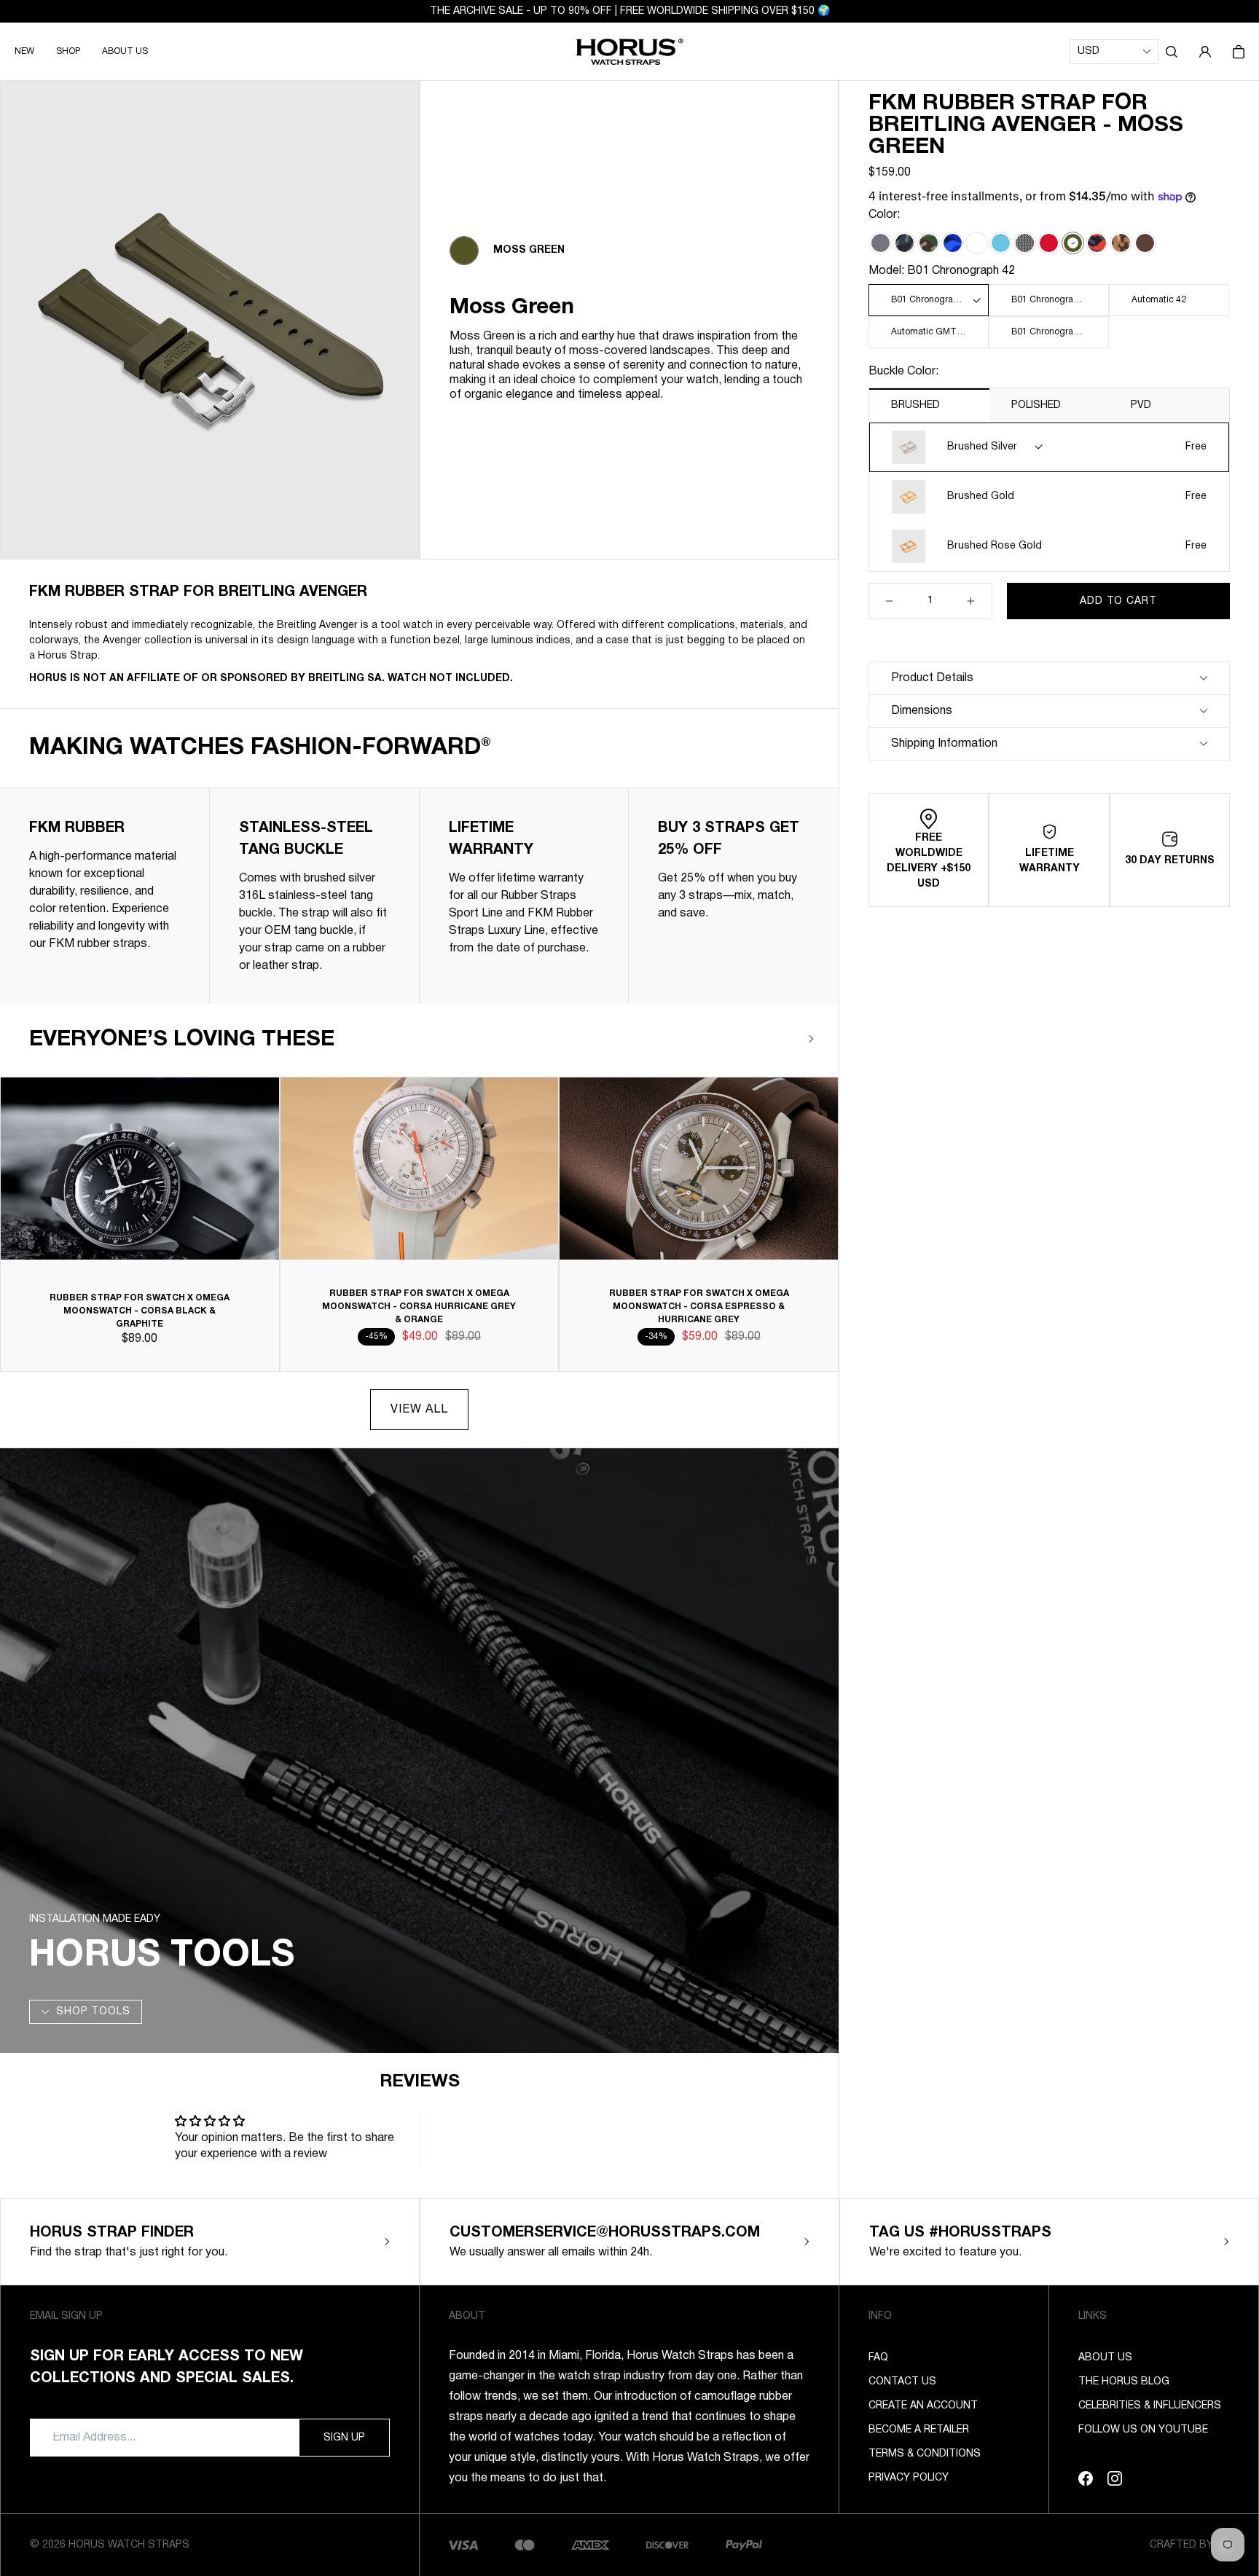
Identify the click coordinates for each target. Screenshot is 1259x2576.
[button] (1172, 52)
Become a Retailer (919, 2430)
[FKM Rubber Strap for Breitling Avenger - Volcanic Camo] (1097, 243)
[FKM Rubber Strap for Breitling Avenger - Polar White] (977, 243)
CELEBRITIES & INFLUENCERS (1150, 2406)
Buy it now (1118, 637)
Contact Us (902, 2382)
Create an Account (923, 2406)
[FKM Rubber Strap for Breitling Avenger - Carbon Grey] (880, 243)
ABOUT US (125, 51)
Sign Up (344, 2438)
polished (1036, 405)
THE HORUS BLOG (1124, 2382)
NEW (24, 51)
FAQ (878, 2358)
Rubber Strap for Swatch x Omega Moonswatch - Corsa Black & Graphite (140, 1311)
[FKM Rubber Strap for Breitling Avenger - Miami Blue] (1001, 243)
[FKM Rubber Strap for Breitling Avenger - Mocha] (1145, 243)
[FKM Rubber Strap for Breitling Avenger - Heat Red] (1049, 243)
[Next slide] (811, 1039)
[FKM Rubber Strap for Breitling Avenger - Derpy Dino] (1025, 243)
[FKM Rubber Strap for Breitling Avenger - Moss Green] (1073, 243)
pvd (1141, 405)
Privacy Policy (909, 2478)
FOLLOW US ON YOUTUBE (1143, 2430)
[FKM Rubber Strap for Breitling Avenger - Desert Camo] (1121, 243)
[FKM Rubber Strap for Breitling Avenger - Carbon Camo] (905, 243)
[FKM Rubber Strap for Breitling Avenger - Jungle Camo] (929, 243)
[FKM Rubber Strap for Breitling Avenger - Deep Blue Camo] (953, 243)
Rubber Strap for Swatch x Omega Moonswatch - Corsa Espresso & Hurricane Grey (699, 1307)
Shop (68, 51)
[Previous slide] (768, 1039)
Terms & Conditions (925, 2454)
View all (419, 1410)
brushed (915, 405)
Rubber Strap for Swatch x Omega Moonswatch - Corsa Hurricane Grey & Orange (419, 1307)
